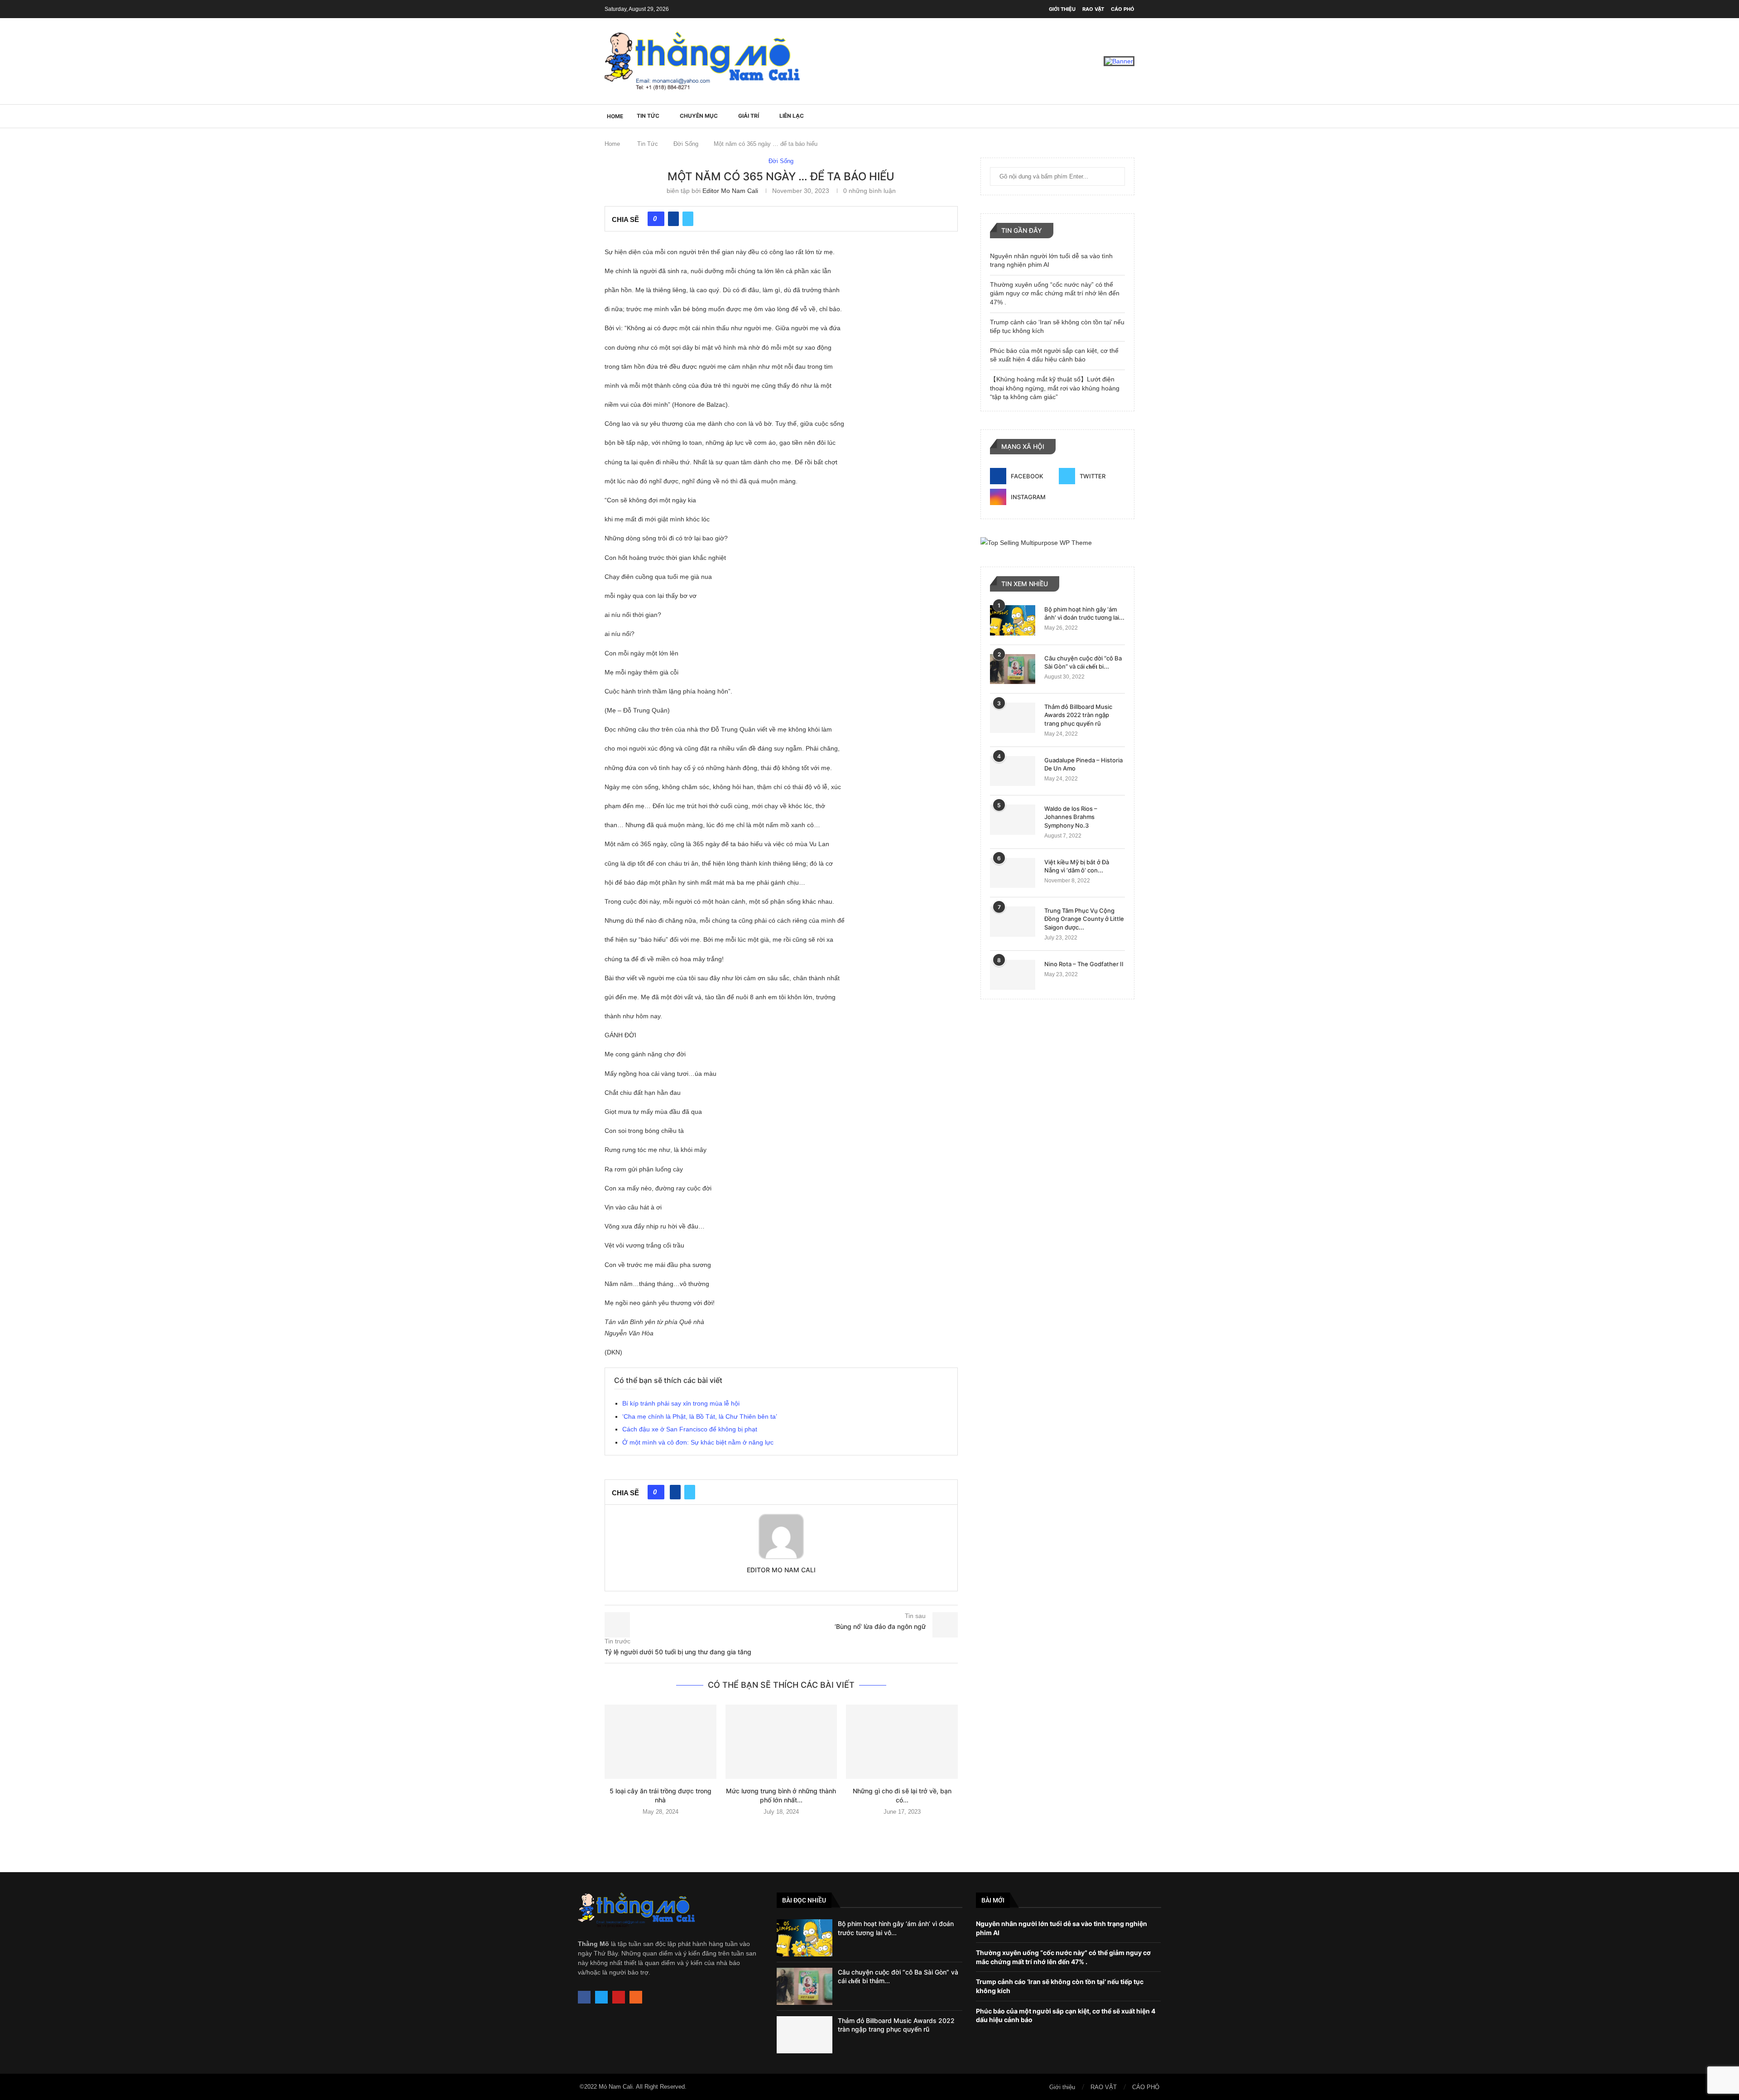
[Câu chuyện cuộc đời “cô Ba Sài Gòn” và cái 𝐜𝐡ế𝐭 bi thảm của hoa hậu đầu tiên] (1013, 669)
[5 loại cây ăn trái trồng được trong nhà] (661, 1742)
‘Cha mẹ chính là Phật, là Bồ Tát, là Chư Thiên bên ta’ (700, 1416)
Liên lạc (792, 116)
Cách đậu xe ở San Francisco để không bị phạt (690, 1429)
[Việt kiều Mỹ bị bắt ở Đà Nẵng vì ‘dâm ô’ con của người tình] (1013, 873)
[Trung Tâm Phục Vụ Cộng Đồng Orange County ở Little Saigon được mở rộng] (1013, 922)
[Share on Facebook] (673, 219)
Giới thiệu (1062, 9)
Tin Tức (648, 116)
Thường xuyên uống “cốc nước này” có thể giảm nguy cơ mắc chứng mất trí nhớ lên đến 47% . (1055, 293)
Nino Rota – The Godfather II (1084, 964)
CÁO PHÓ (1123, 9)
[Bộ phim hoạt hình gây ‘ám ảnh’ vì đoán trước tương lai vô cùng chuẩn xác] (1013, 620)
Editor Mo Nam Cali (730, 191)
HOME (615, 116)
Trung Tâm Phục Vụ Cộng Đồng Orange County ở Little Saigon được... (1084, 919)
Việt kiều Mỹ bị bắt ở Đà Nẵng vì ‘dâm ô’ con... (1077, 866)
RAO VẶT (1093, 9)
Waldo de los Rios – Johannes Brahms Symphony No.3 (1071, 817)
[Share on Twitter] (688, 219)
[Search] (1130, 116)
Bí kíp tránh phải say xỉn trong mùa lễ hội (681, 1403)
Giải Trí (749, 116)
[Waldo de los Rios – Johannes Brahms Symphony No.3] (1013, 820)
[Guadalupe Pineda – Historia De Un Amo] (1013, 771)
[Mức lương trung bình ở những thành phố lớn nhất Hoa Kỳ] (781, 1742)
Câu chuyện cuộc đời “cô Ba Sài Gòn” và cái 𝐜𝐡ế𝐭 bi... (1083, 662)
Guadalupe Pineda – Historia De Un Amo (1083, 764)
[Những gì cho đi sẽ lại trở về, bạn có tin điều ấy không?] (902, 1742)
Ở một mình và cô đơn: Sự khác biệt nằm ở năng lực (698, 1442)
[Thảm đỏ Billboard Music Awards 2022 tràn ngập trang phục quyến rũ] (1013, 718)
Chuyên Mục (699, 116)
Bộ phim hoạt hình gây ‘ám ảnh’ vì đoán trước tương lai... (1084, 613)
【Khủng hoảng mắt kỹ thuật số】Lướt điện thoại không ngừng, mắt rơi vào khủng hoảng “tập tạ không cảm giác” (1055, 388)
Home (612, 144)
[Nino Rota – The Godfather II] (1013, 975)
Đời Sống (686, 144)
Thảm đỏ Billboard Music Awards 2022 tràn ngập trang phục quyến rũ (1078, 715)
